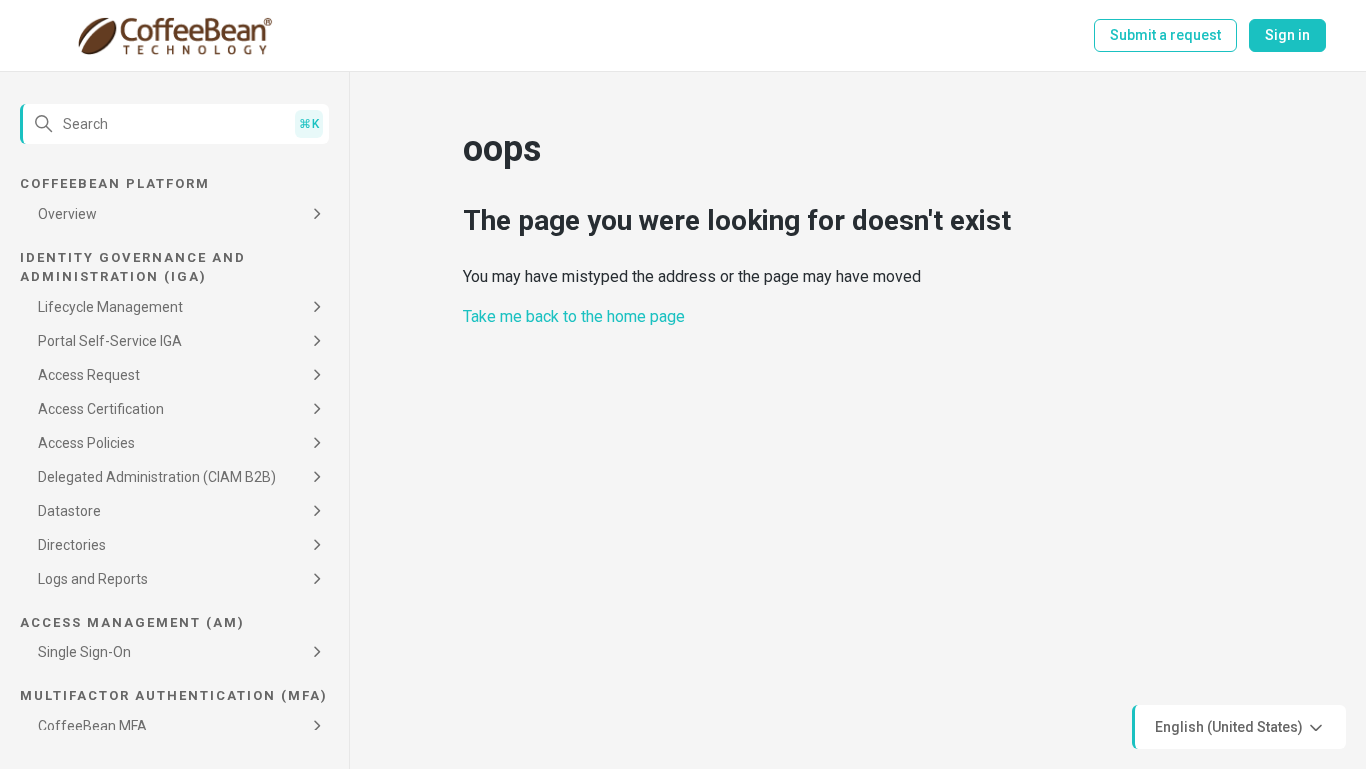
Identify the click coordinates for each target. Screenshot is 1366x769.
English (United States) (1230, 726)
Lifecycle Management (110, 307)
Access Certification (101, 409)
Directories (72, 545)
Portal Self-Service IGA (110, 341)
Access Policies (86, 443)
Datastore (69, 511)
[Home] (174, 36)
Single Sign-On (84, 652)
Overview (67, 214)
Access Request (89, 375)
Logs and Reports (93, 579)
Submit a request (1165, 35)
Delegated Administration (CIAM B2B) (157, 477)
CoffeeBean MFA (92, 726)
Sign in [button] (1287, 35)
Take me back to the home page (574, 316)
